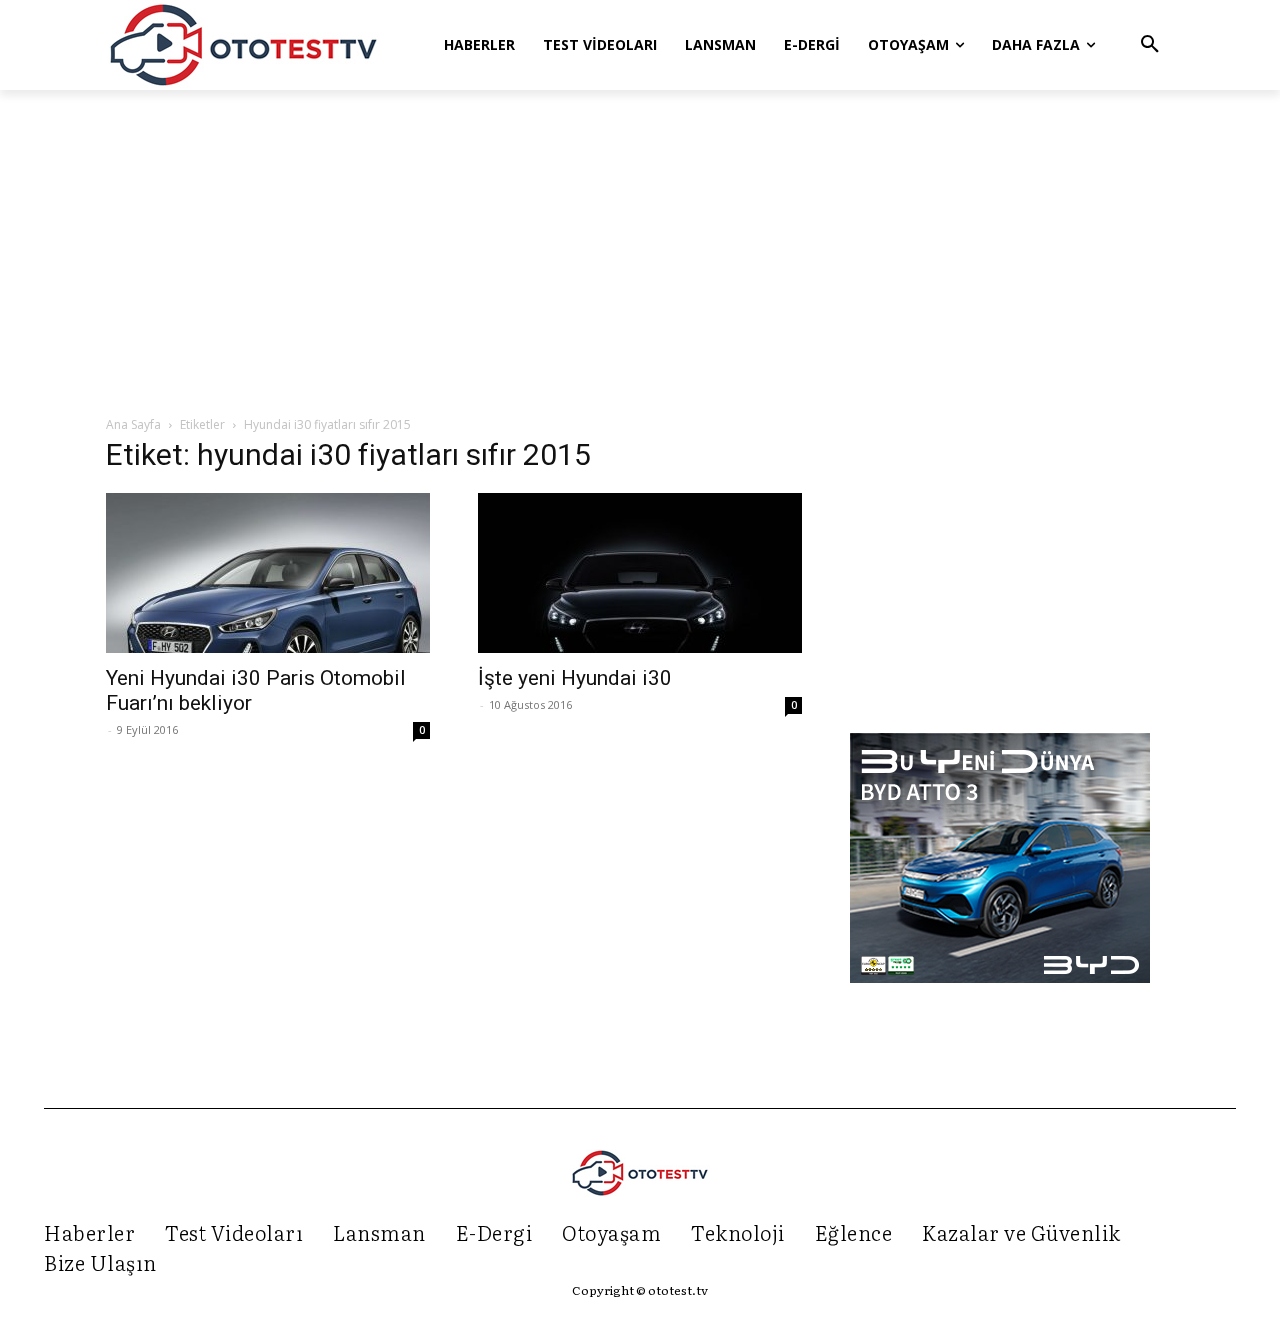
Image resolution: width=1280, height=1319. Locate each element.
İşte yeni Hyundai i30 (575, 678)
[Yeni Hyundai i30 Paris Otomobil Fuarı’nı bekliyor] (268, 573)
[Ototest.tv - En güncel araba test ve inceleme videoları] (244, 45)
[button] (1150, 45)
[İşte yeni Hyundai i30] (640, 573)
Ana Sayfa (133, 424)
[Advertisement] (640, 254)
